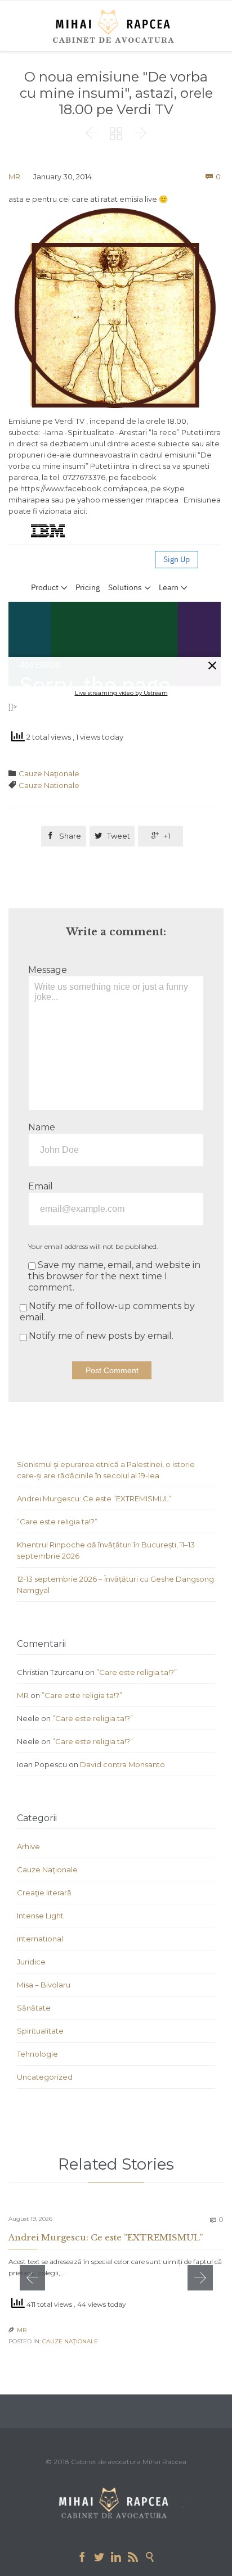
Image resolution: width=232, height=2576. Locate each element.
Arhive (28, 1846)
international (40, 1939)
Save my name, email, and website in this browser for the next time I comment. (114, 1276)
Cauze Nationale (49, 785)
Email (41, 1186)
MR (14, 176)
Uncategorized (45, 2077)
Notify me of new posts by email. (101, 1336)
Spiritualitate (40, 2031)
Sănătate (34, 2008)
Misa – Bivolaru (44, 1985)
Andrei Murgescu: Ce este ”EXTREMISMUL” (94, 1498)
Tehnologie (37, 2054)
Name (42, 1127)
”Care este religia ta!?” (57, 1522)
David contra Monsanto (122, 1764)
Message (48, 970)
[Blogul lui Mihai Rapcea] (115, 26)
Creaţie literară (44, 1893)
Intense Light (40, 1916)
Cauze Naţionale (49, 773)
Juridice (31, 1962)
